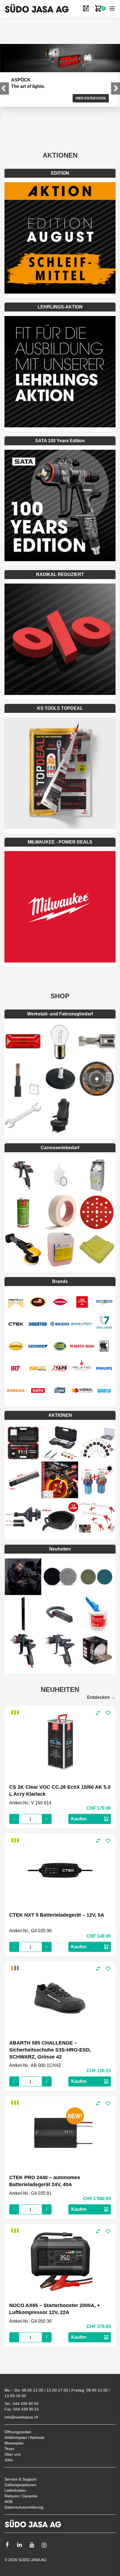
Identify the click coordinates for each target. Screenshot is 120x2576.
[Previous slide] (4, 88)
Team (9, 2449)
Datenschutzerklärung (24, 2507)
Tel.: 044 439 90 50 (21, 2404)
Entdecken (101, 1697)
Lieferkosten (15, 2490)
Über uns (13, 2454)
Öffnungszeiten (18, 2432)
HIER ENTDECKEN (91, 98)
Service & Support (20, 2479)
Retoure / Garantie (21, 2496)
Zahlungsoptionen (20, 2485)
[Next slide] (116, 88)
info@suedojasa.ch (21, 2417)
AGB (9, 2502)
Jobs (9, 2460)
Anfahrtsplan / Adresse (24, 2437)
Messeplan (14, 2443)
